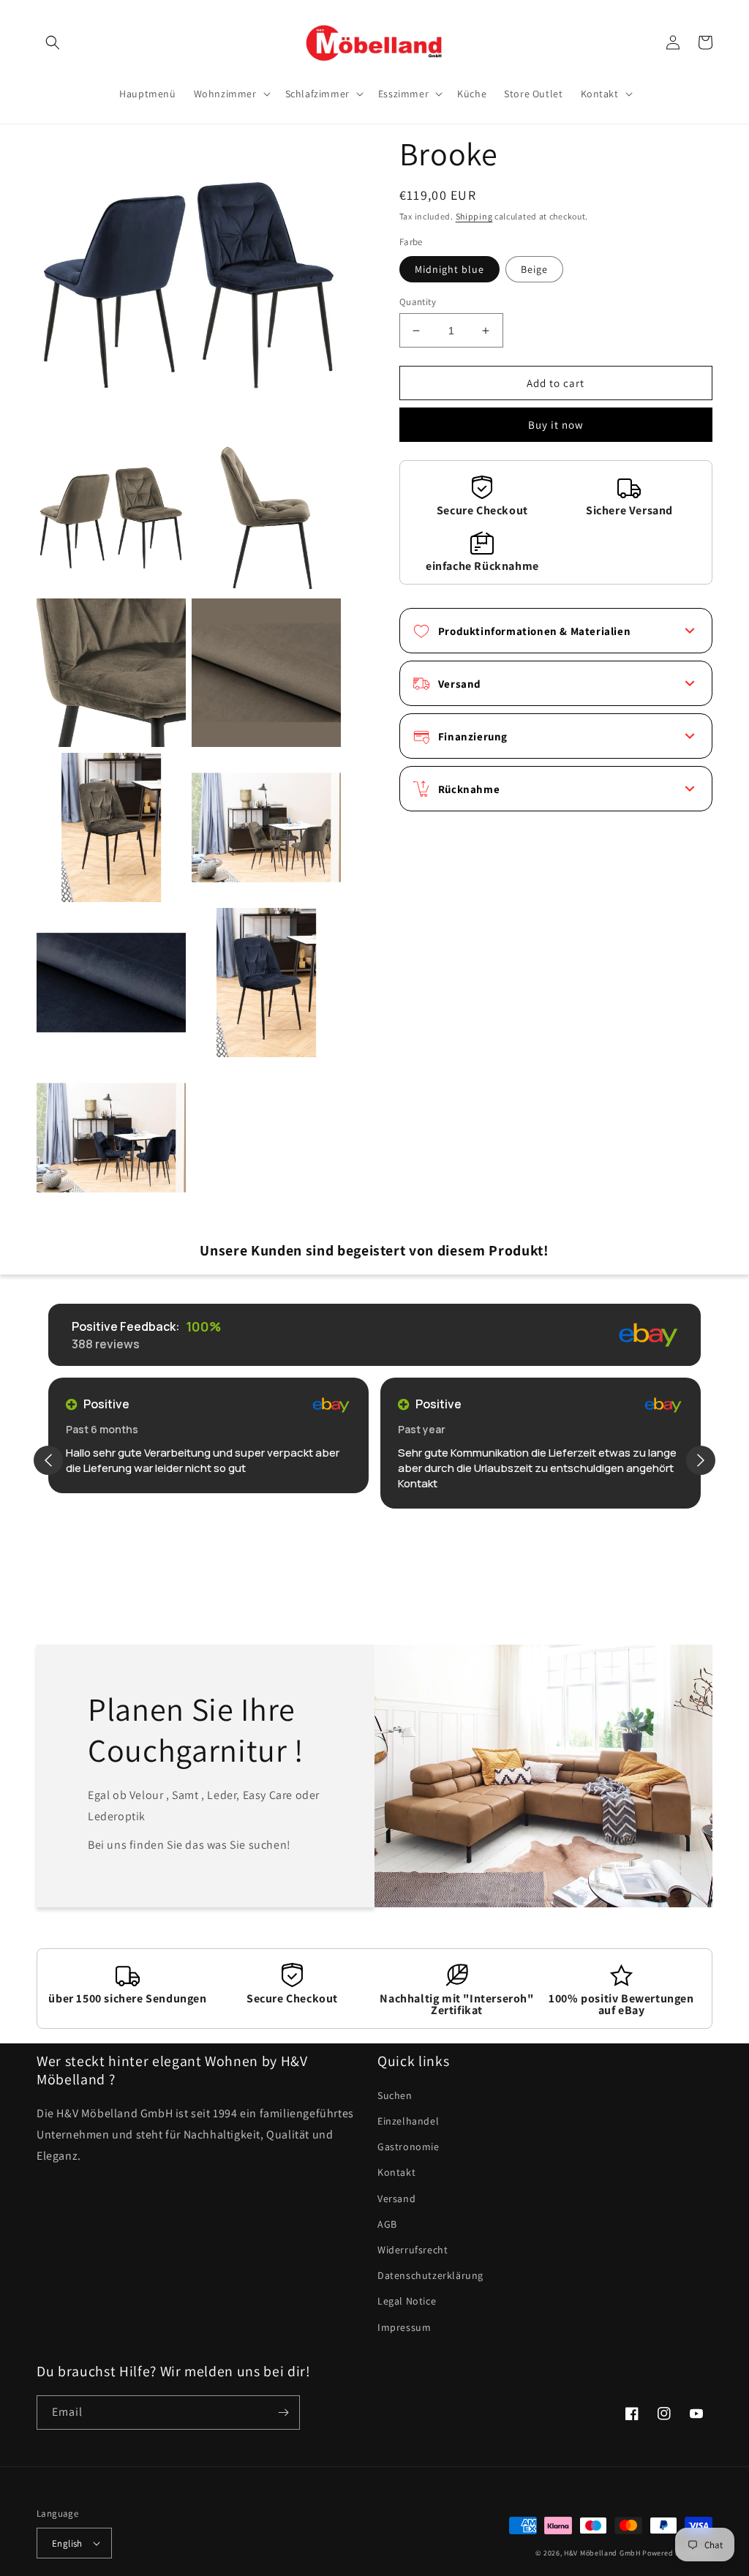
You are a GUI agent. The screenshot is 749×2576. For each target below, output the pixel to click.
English (67, 2543)
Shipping (474, 216)
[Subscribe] (283, 2412)
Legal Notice (407, 2301)
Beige (534, 269)
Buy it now (556, 425)
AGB (387, 2224)
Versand (396, 2198)
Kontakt (396, 2172)
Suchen (395, 2095)
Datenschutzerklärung (430, 2275)
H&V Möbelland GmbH (602, 2553)
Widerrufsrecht (413, 2250)
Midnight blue (449, 269)
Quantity (418, 302)
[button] (53, 42)
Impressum (404, 2327)
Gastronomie (409, 2147)
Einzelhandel (408, 2121)
